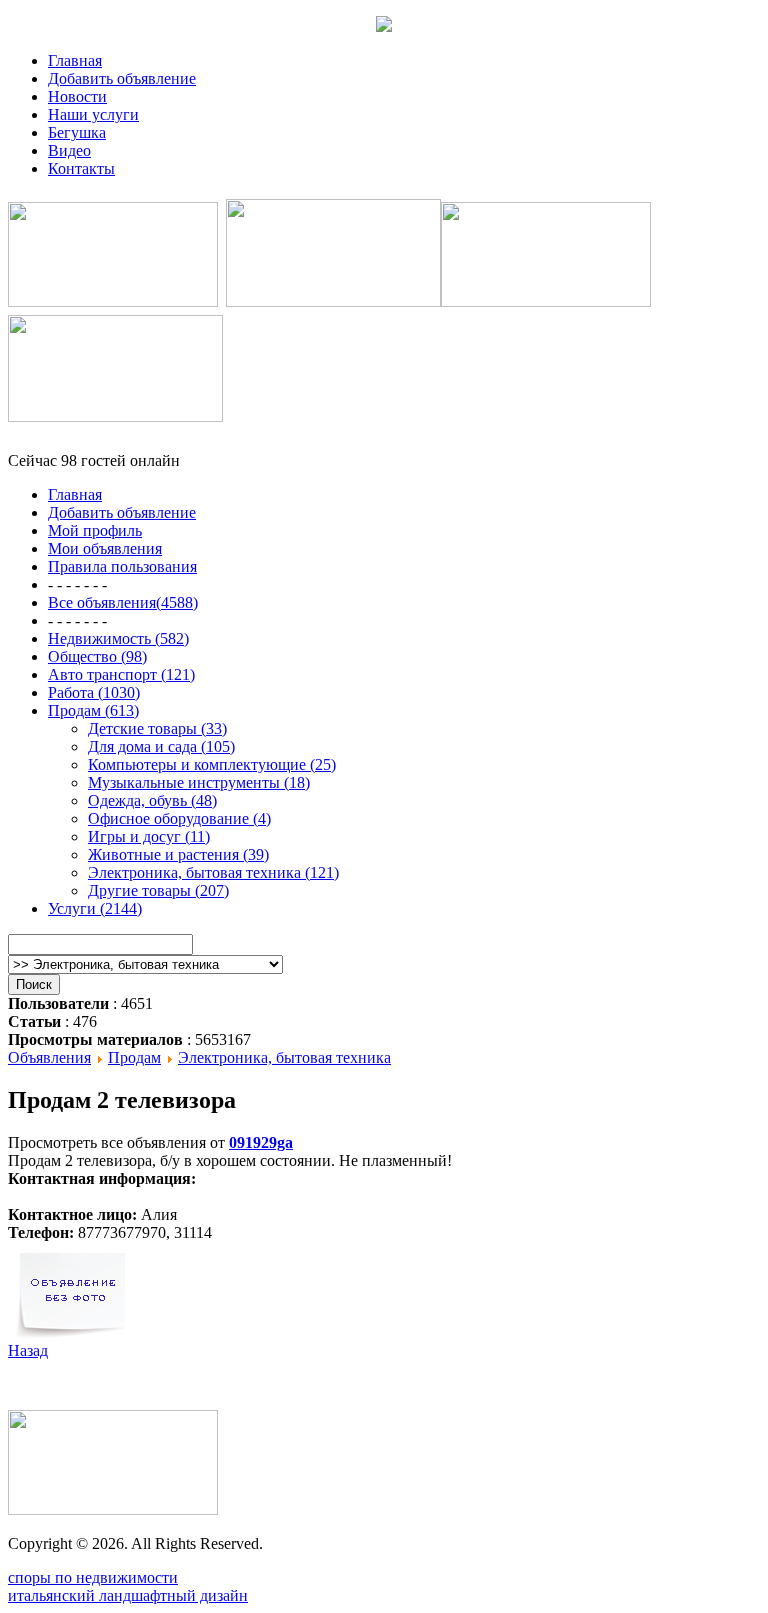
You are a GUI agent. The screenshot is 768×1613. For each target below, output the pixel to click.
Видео (69, 150)
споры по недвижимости (93, 1577)
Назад (28, 1350)
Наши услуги (93, 114)
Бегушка (77, 132)
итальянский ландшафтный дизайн (128, 1595)
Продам (134, 1057)
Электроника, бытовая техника (284, 1057)
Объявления (49, 1057)
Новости (77, 96)
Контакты (81, 168)
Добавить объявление (122, 78)
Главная (75, 60)
